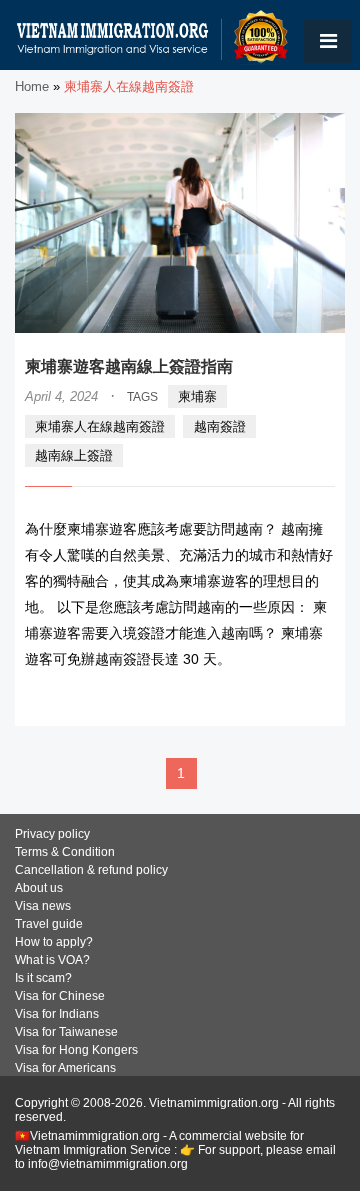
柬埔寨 (197, 396)
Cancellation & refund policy (91, 870)
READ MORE (275, 697)
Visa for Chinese (60, 996)
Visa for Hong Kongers (76, 1050)
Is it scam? (43, 978)
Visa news (43, 906)
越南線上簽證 (74, 455)
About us (39, 888)
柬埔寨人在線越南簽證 (100, 426)
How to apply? (54, 942)
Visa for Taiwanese (66, 1032)
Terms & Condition (65, 852)
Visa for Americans (65, 1068)
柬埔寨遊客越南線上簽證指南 (129, 366)
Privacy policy (52, 834)
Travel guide (49, 924)
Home (32, 86)
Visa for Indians (57, 1014)
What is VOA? (52, 960)
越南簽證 (220, 426)
